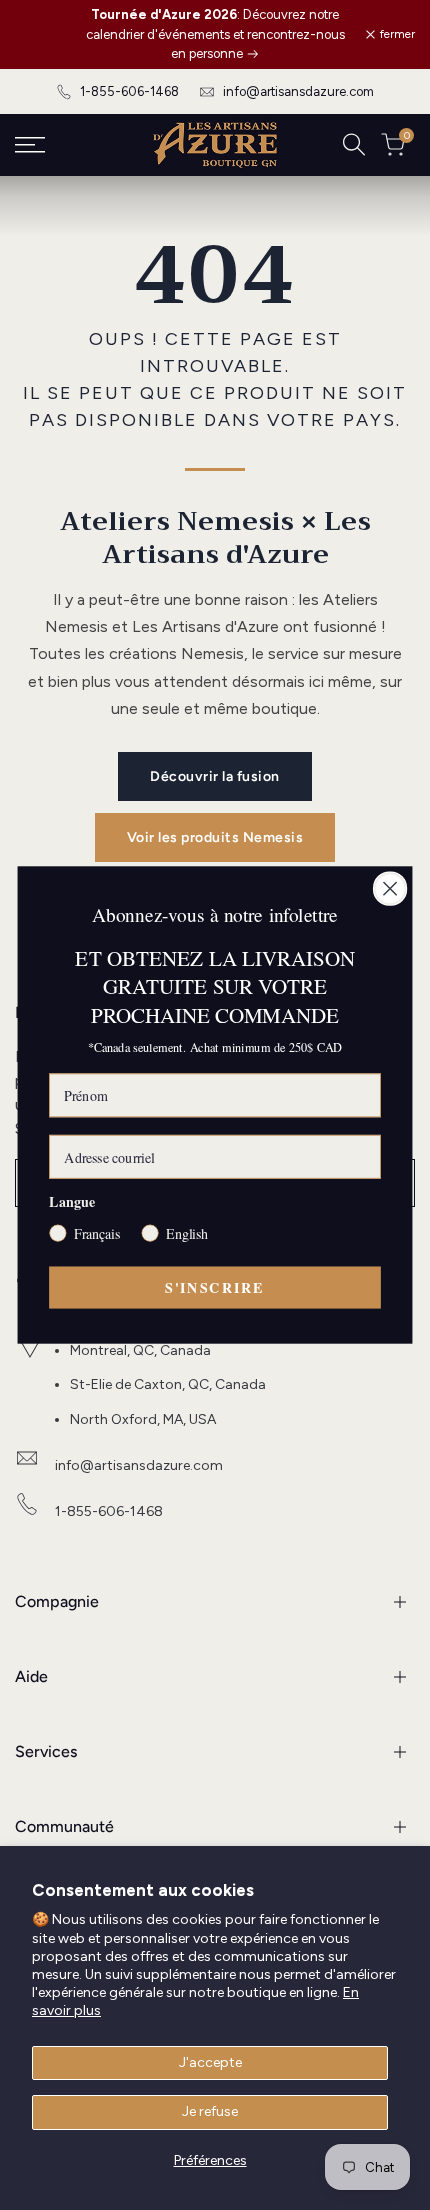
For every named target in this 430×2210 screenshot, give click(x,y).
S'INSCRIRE (214, 1287)
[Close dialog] (390, 888)
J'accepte (210, 2062)
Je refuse (210, 2111)
